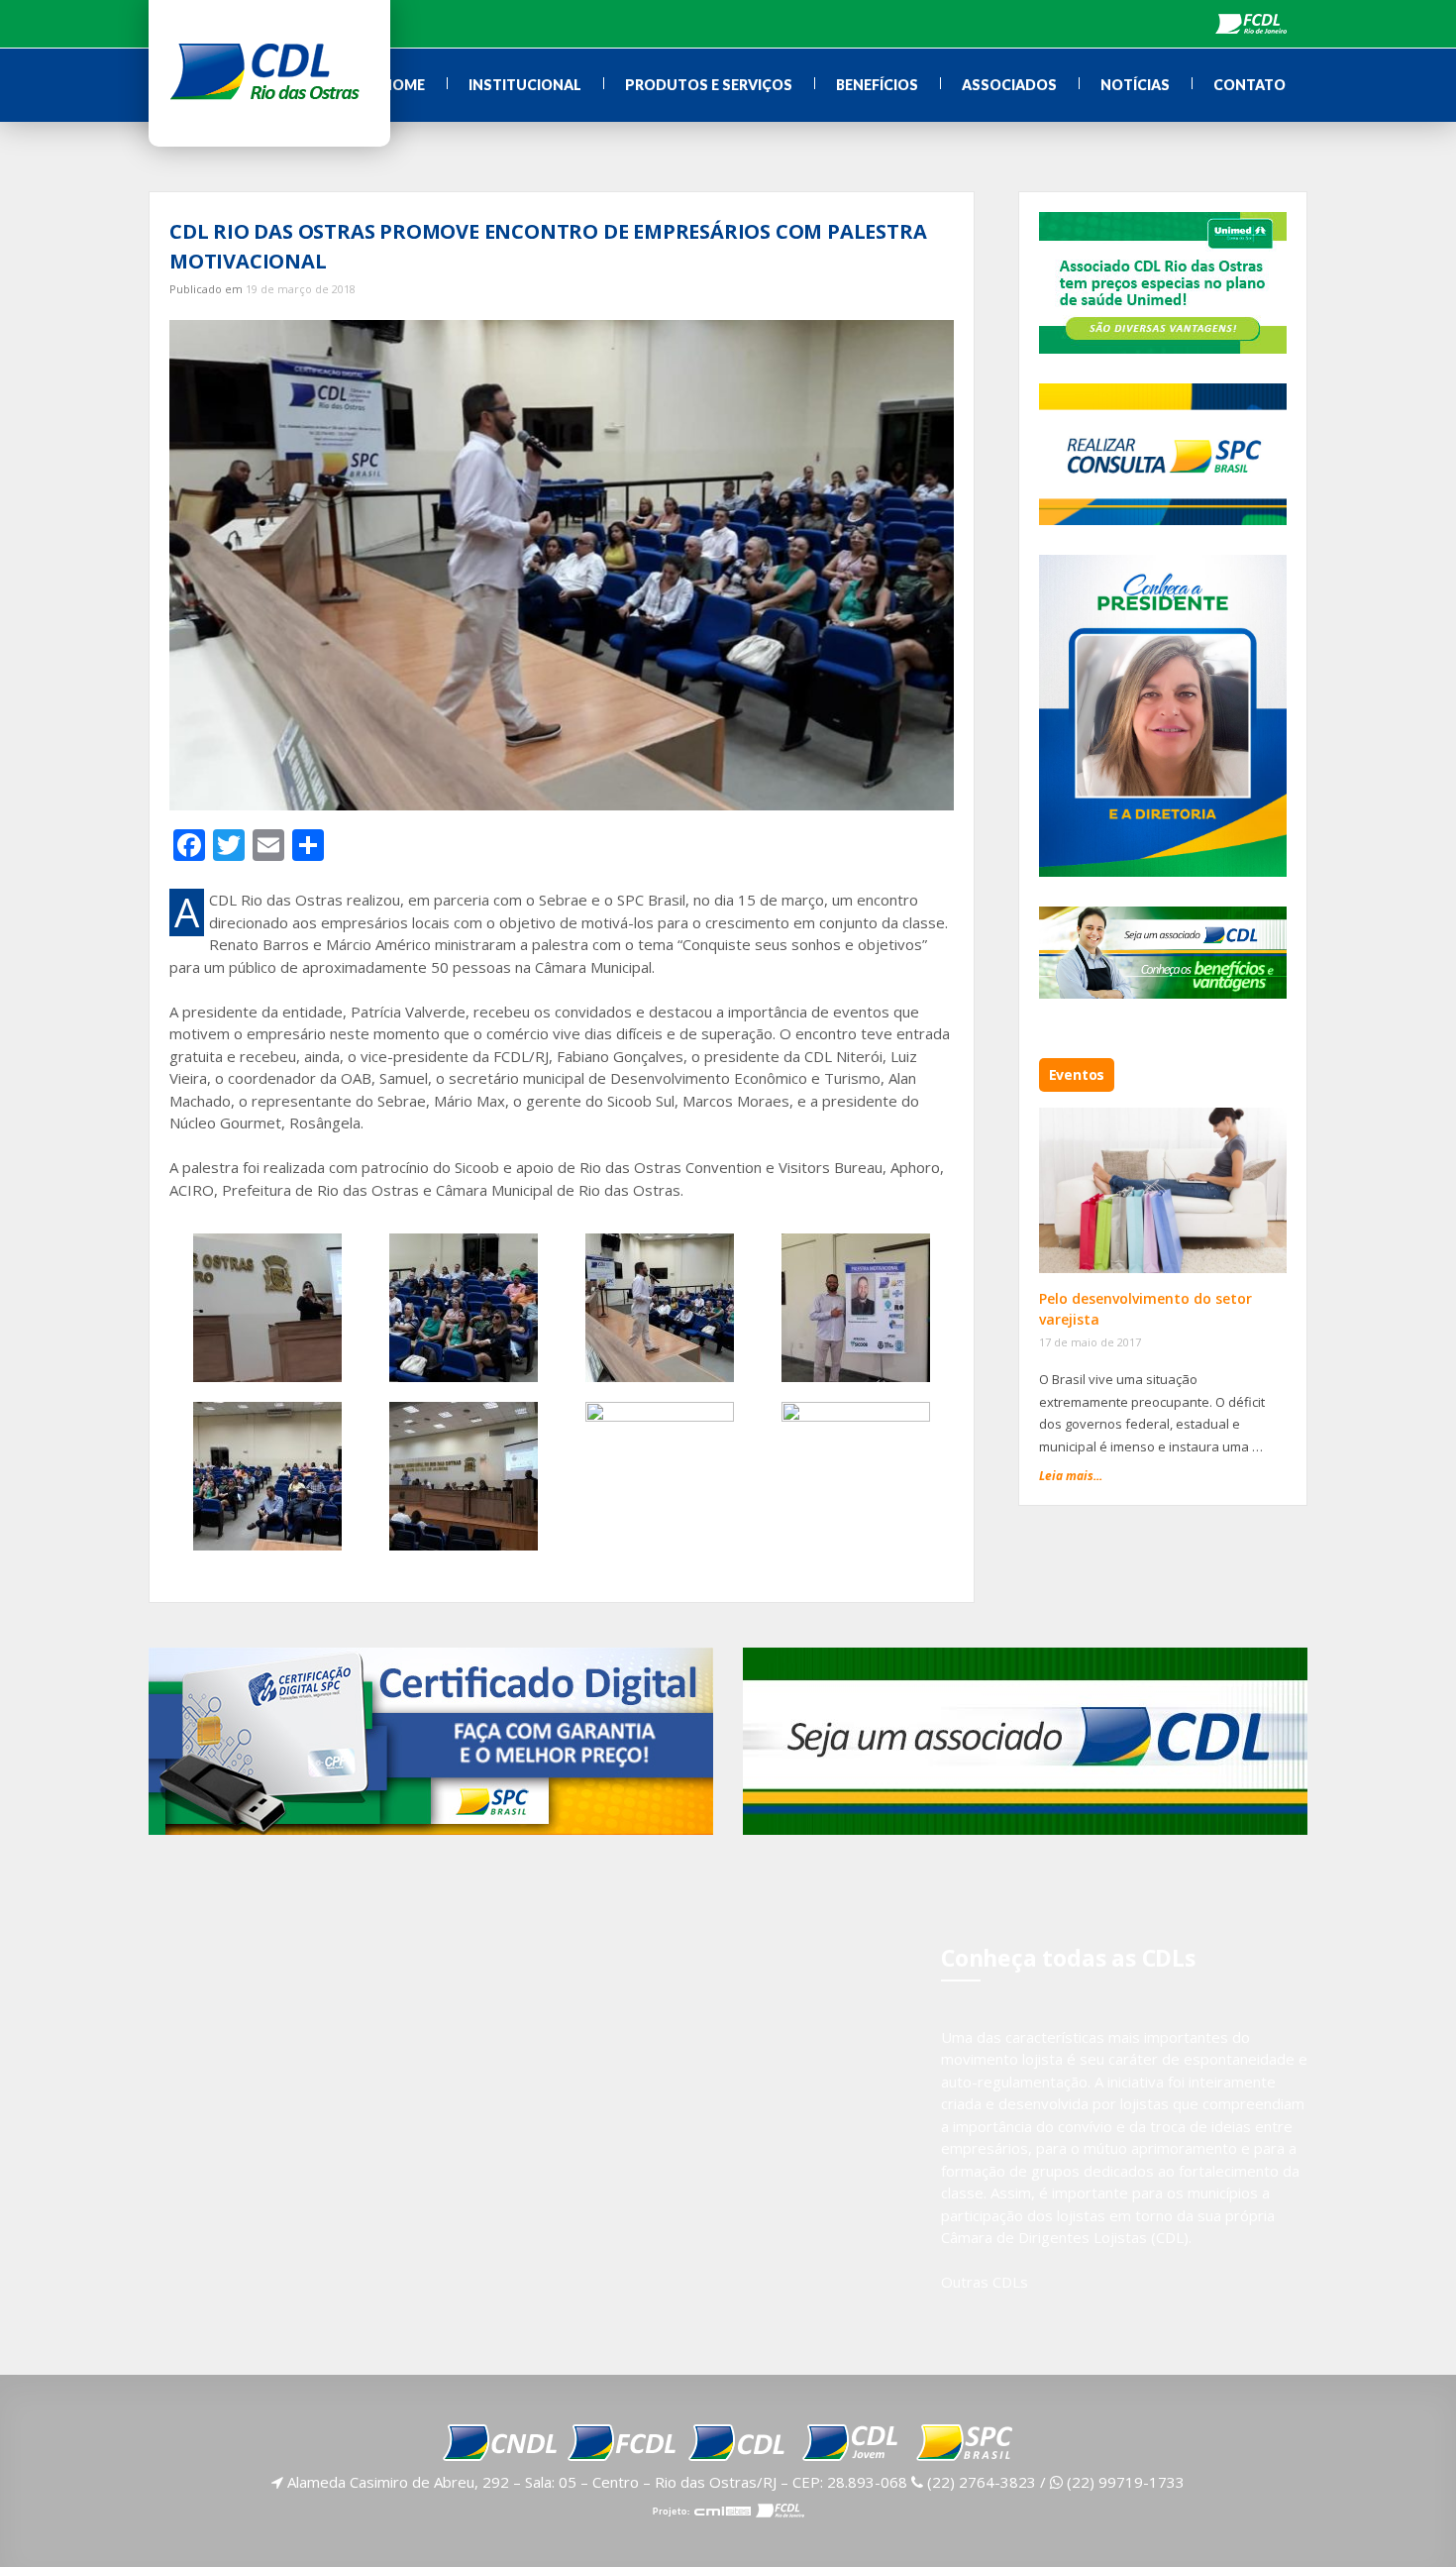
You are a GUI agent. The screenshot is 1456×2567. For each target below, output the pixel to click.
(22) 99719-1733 (1124, 2482)
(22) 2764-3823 (980, 2482)
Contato (1249, 85)
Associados (1009, 85)
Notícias (1135, 85)
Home (403, 85)
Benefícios (877, 85)
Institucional (525, 85)
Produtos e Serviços (709, 85)
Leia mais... (1071, 1476)
